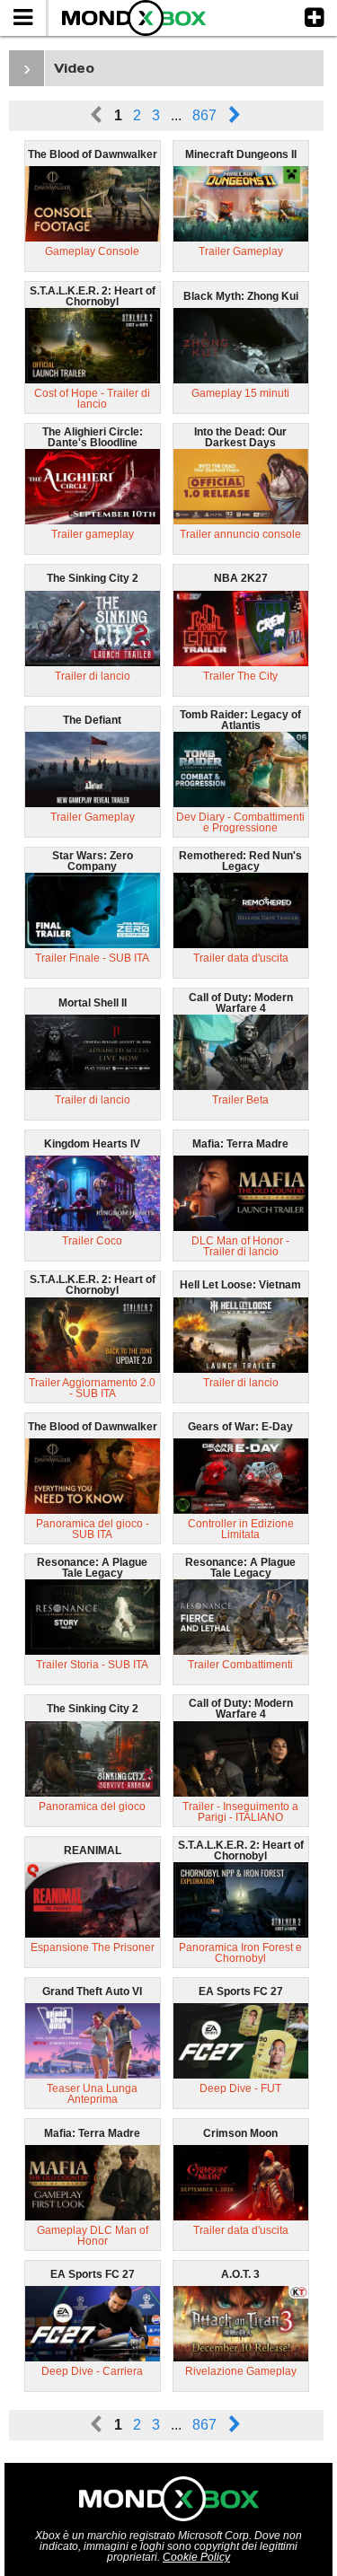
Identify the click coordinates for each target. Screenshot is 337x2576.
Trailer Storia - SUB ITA (92, 1665)
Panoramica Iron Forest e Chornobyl (240, 1953)
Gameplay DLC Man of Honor (93, 2236)
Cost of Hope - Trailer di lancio (92, 399)
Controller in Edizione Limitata (241, 1529)
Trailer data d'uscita (241, 958)
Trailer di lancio (93, 676)
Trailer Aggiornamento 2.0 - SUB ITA (92, 1388)
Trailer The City (240, 676)
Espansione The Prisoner (93, 1947)
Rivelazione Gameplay (241, 2371)
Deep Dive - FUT (240, 2088)
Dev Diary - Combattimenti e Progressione (240, 822)
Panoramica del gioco (92, 1807)
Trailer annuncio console (240, 534)
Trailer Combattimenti (240, 1665)
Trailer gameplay (93, 534)
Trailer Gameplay (241, 251)
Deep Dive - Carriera (92, 2371)
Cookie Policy (196, 2557)
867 (204, 115)
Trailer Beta (240, 1100)
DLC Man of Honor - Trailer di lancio (240, 1246)
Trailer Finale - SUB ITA (92, 958)
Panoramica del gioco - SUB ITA (93, 1529)
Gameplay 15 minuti (240, 393)
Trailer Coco (92, 1241)
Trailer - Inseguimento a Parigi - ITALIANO (240, 1812)
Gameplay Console (92, 251)
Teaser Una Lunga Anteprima (92, 2094)
